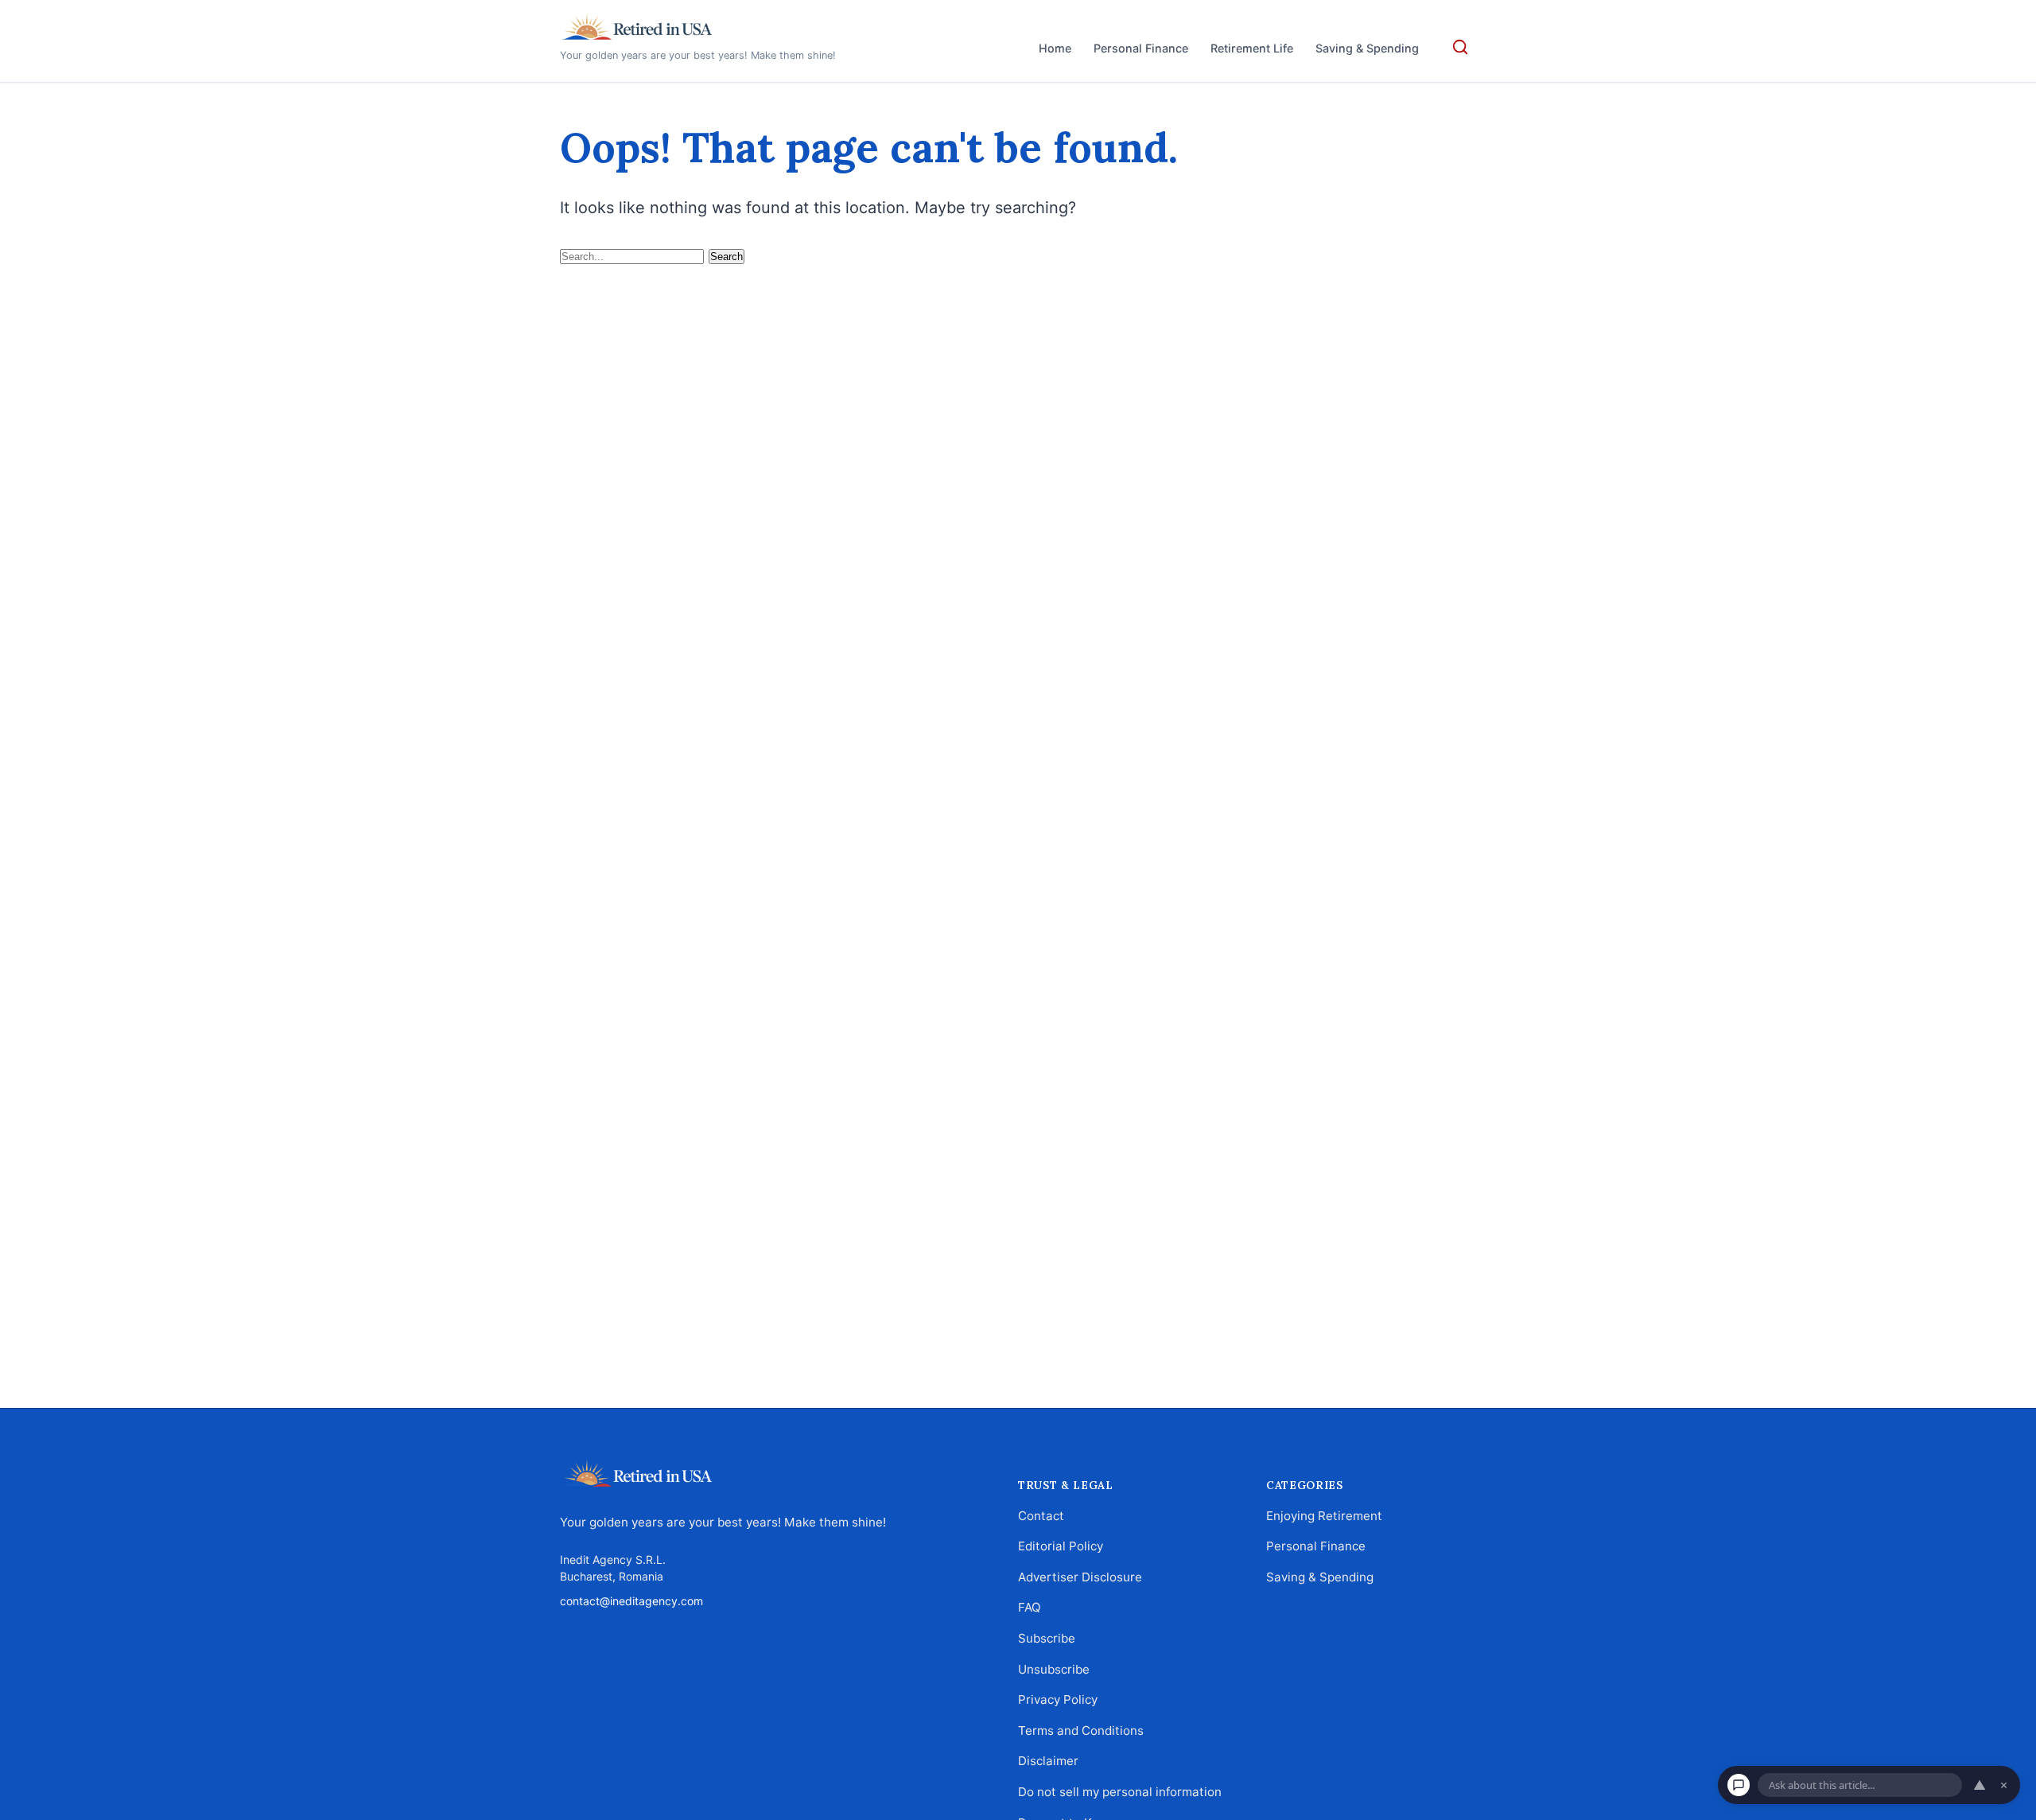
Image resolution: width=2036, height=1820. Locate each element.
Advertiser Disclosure (1080, 1576)
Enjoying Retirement (1324, 1515)
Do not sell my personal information (1120, 1792)
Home (1055, 48)
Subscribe (1047, 1638)
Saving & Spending (1367, 48)
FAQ (1030, 1607)
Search (727, 257)
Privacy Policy (1058, 1699)
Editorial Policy (1061, 1546)
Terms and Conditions (1081, 1730)
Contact (1041, 1515)
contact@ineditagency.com (631, 1601)
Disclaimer (1048, 1761)
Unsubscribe (1054, 1668)
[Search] (1460, 47)
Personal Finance (1141, 48)
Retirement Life (1252, 48)
